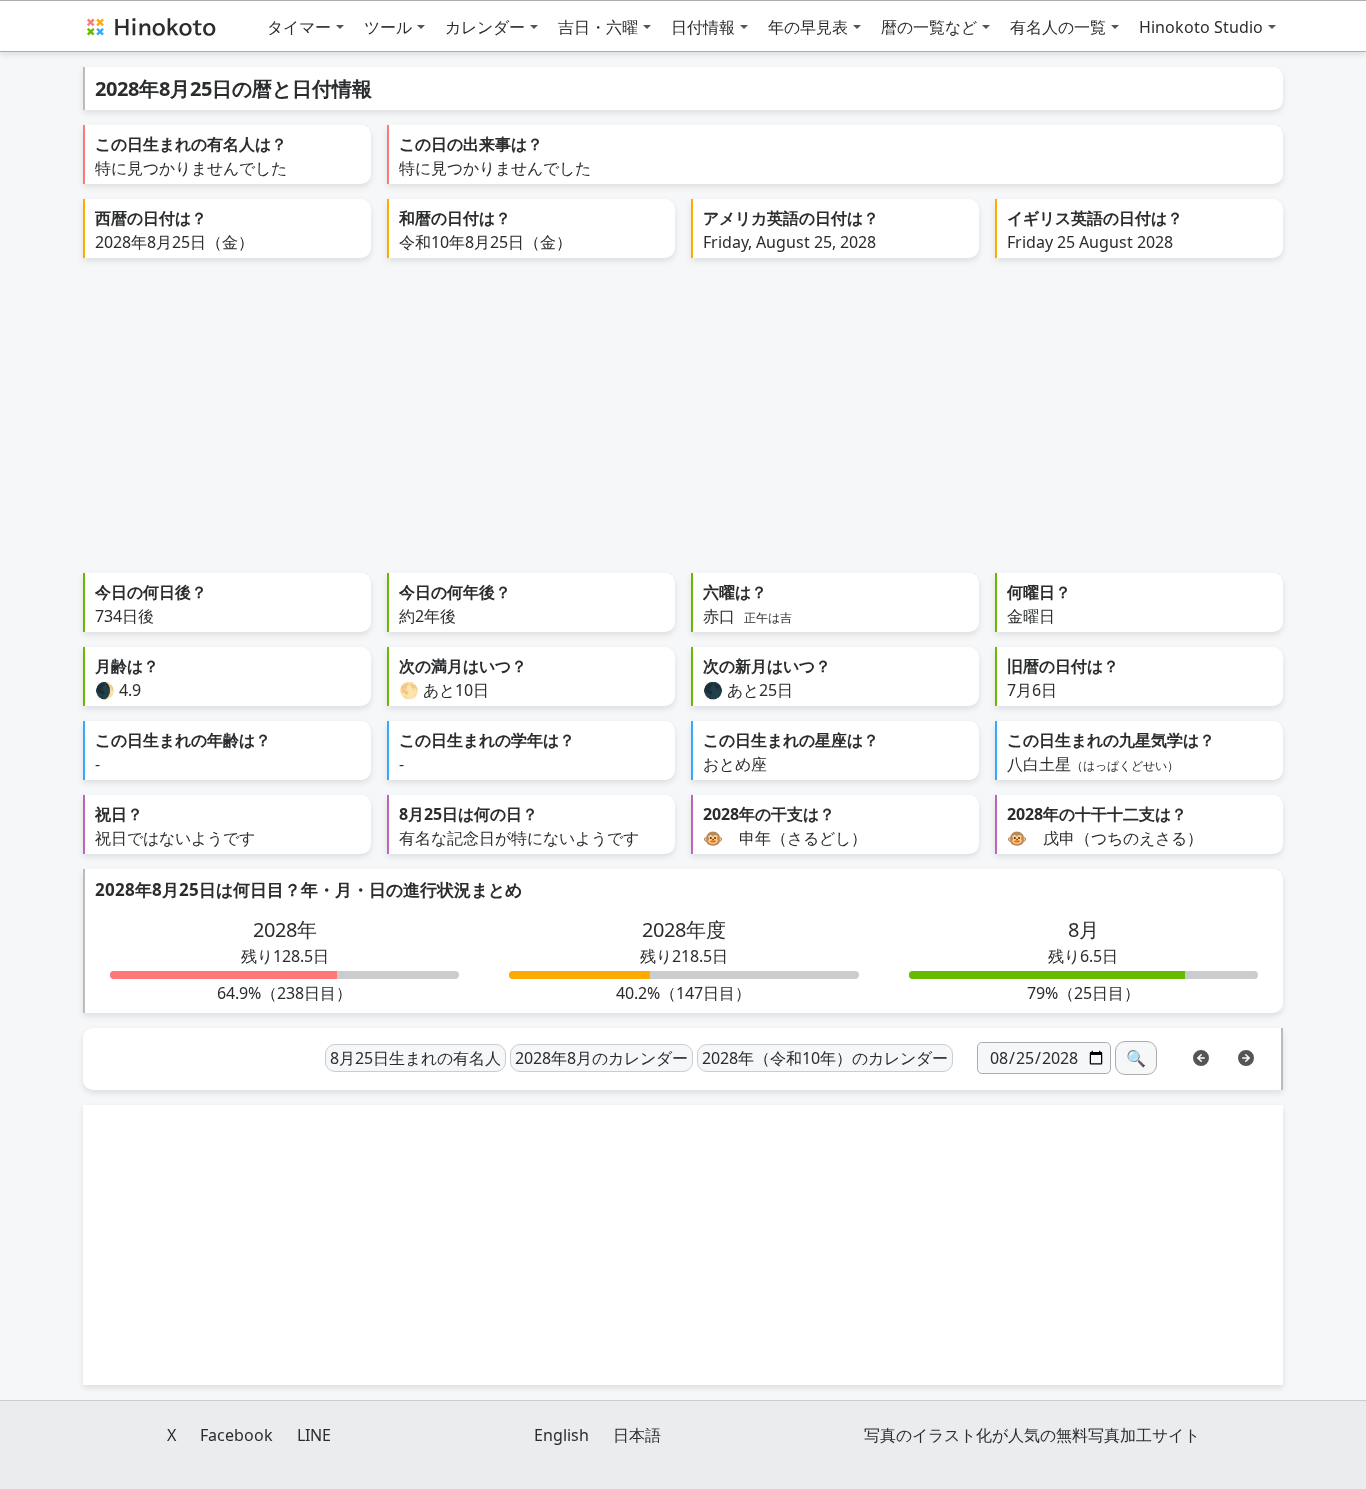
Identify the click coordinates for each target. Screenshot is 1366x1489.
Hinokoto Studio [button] (1201, 27)
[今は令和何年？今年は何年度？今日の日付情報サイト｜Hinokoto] (150, 26)
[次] (1246, 1056)
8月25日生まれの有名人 (415, 1058)
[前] (1201, 1056)
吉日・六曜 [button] (598, 27)
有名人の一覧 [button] (1058, 27)
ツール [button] (388, 27)
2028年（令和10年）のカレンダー (825, 1058)
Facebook (236, 1435)
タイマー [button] (299, 27)
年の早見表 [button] (808, 27)
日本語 (637, 1435)
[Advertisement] (683, 423)
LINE (314, 1435)
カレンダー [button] (485, 27)
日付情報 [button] (703, 27)
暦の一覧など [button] (929, 27)
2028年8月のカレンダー (601, 1058)
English (561, 1435)
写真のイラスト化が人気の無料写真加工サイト (1032, 1435)
